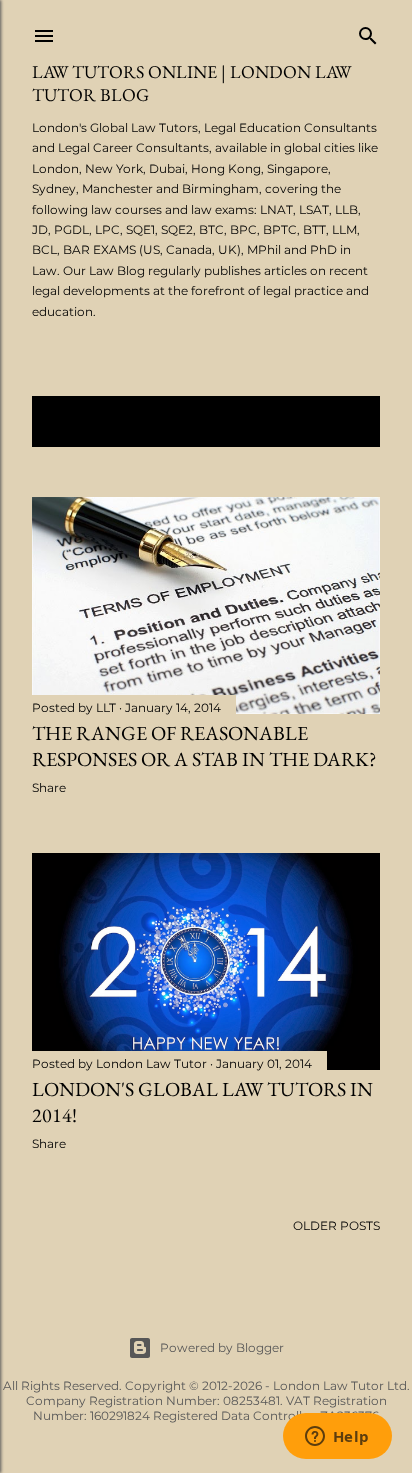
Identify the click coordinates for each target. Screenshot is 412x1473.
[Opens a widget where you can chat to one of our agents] (337, 1438)
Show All (328, 421)
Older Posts (336, 1225)
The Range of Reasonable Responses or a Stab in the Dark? (204, 746)
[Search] (368, 31)
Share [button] (49, 787)
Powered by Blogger (222, 1347)
